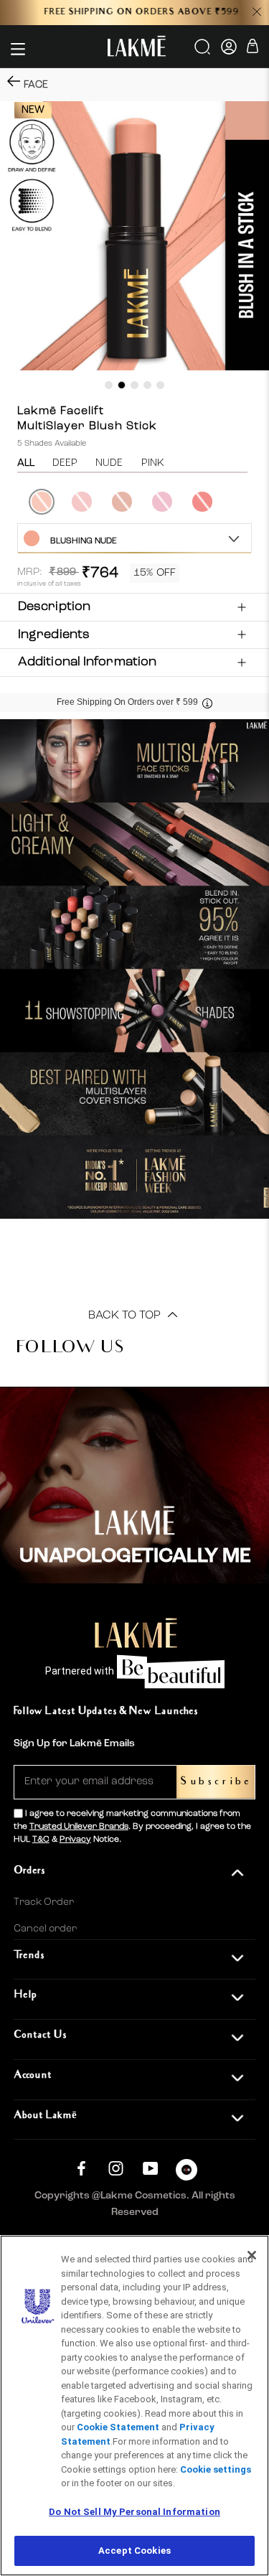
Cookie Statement (118, 2427)
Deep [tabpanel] (65, 463)
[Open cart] (253, 48)
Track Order (44, 1902)
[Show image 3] (134, 385)
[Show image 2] (122, 385)
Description (54, 606)
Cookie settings (216, 2469)
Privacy (75, 1840)
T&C (41, 1840)
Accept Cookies (134, 2551)
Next (253, 502)
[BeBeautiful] (187, 2173)
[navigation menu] (18, 49)
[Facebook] (81, 2168)
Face (36, 85)
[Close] (252, 2255)
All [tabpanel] (26, 463)
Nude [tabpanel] (109, 463)
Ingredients (54, 634)
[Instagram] (116, 2168)
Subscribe (216, 1782)
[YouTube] (150, 2168)
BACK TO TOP (126, 1316)
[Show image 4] (147, 385)
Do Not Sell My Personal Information (134, 2512)
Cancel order (45, 1929)
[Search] (203, 52)
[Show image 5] (160, 385)
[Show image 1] (109, 385)
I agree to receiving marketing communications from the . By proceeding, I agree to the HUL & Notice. (132, 1827)
